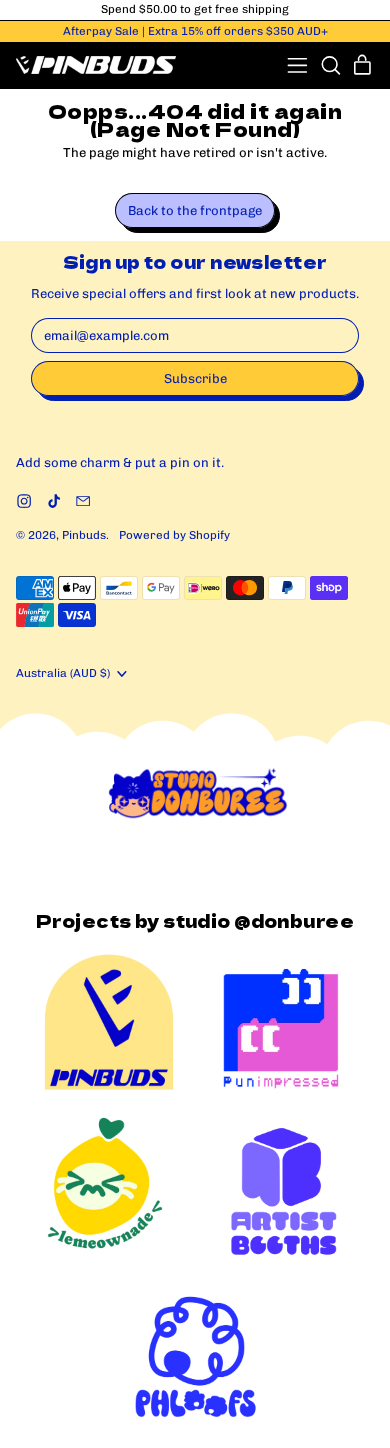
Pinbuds (84, 535)
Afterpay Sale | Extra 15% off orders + (195, 31)
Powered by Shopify (174, 535)
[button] (330, 65)
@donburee (294, 920)
